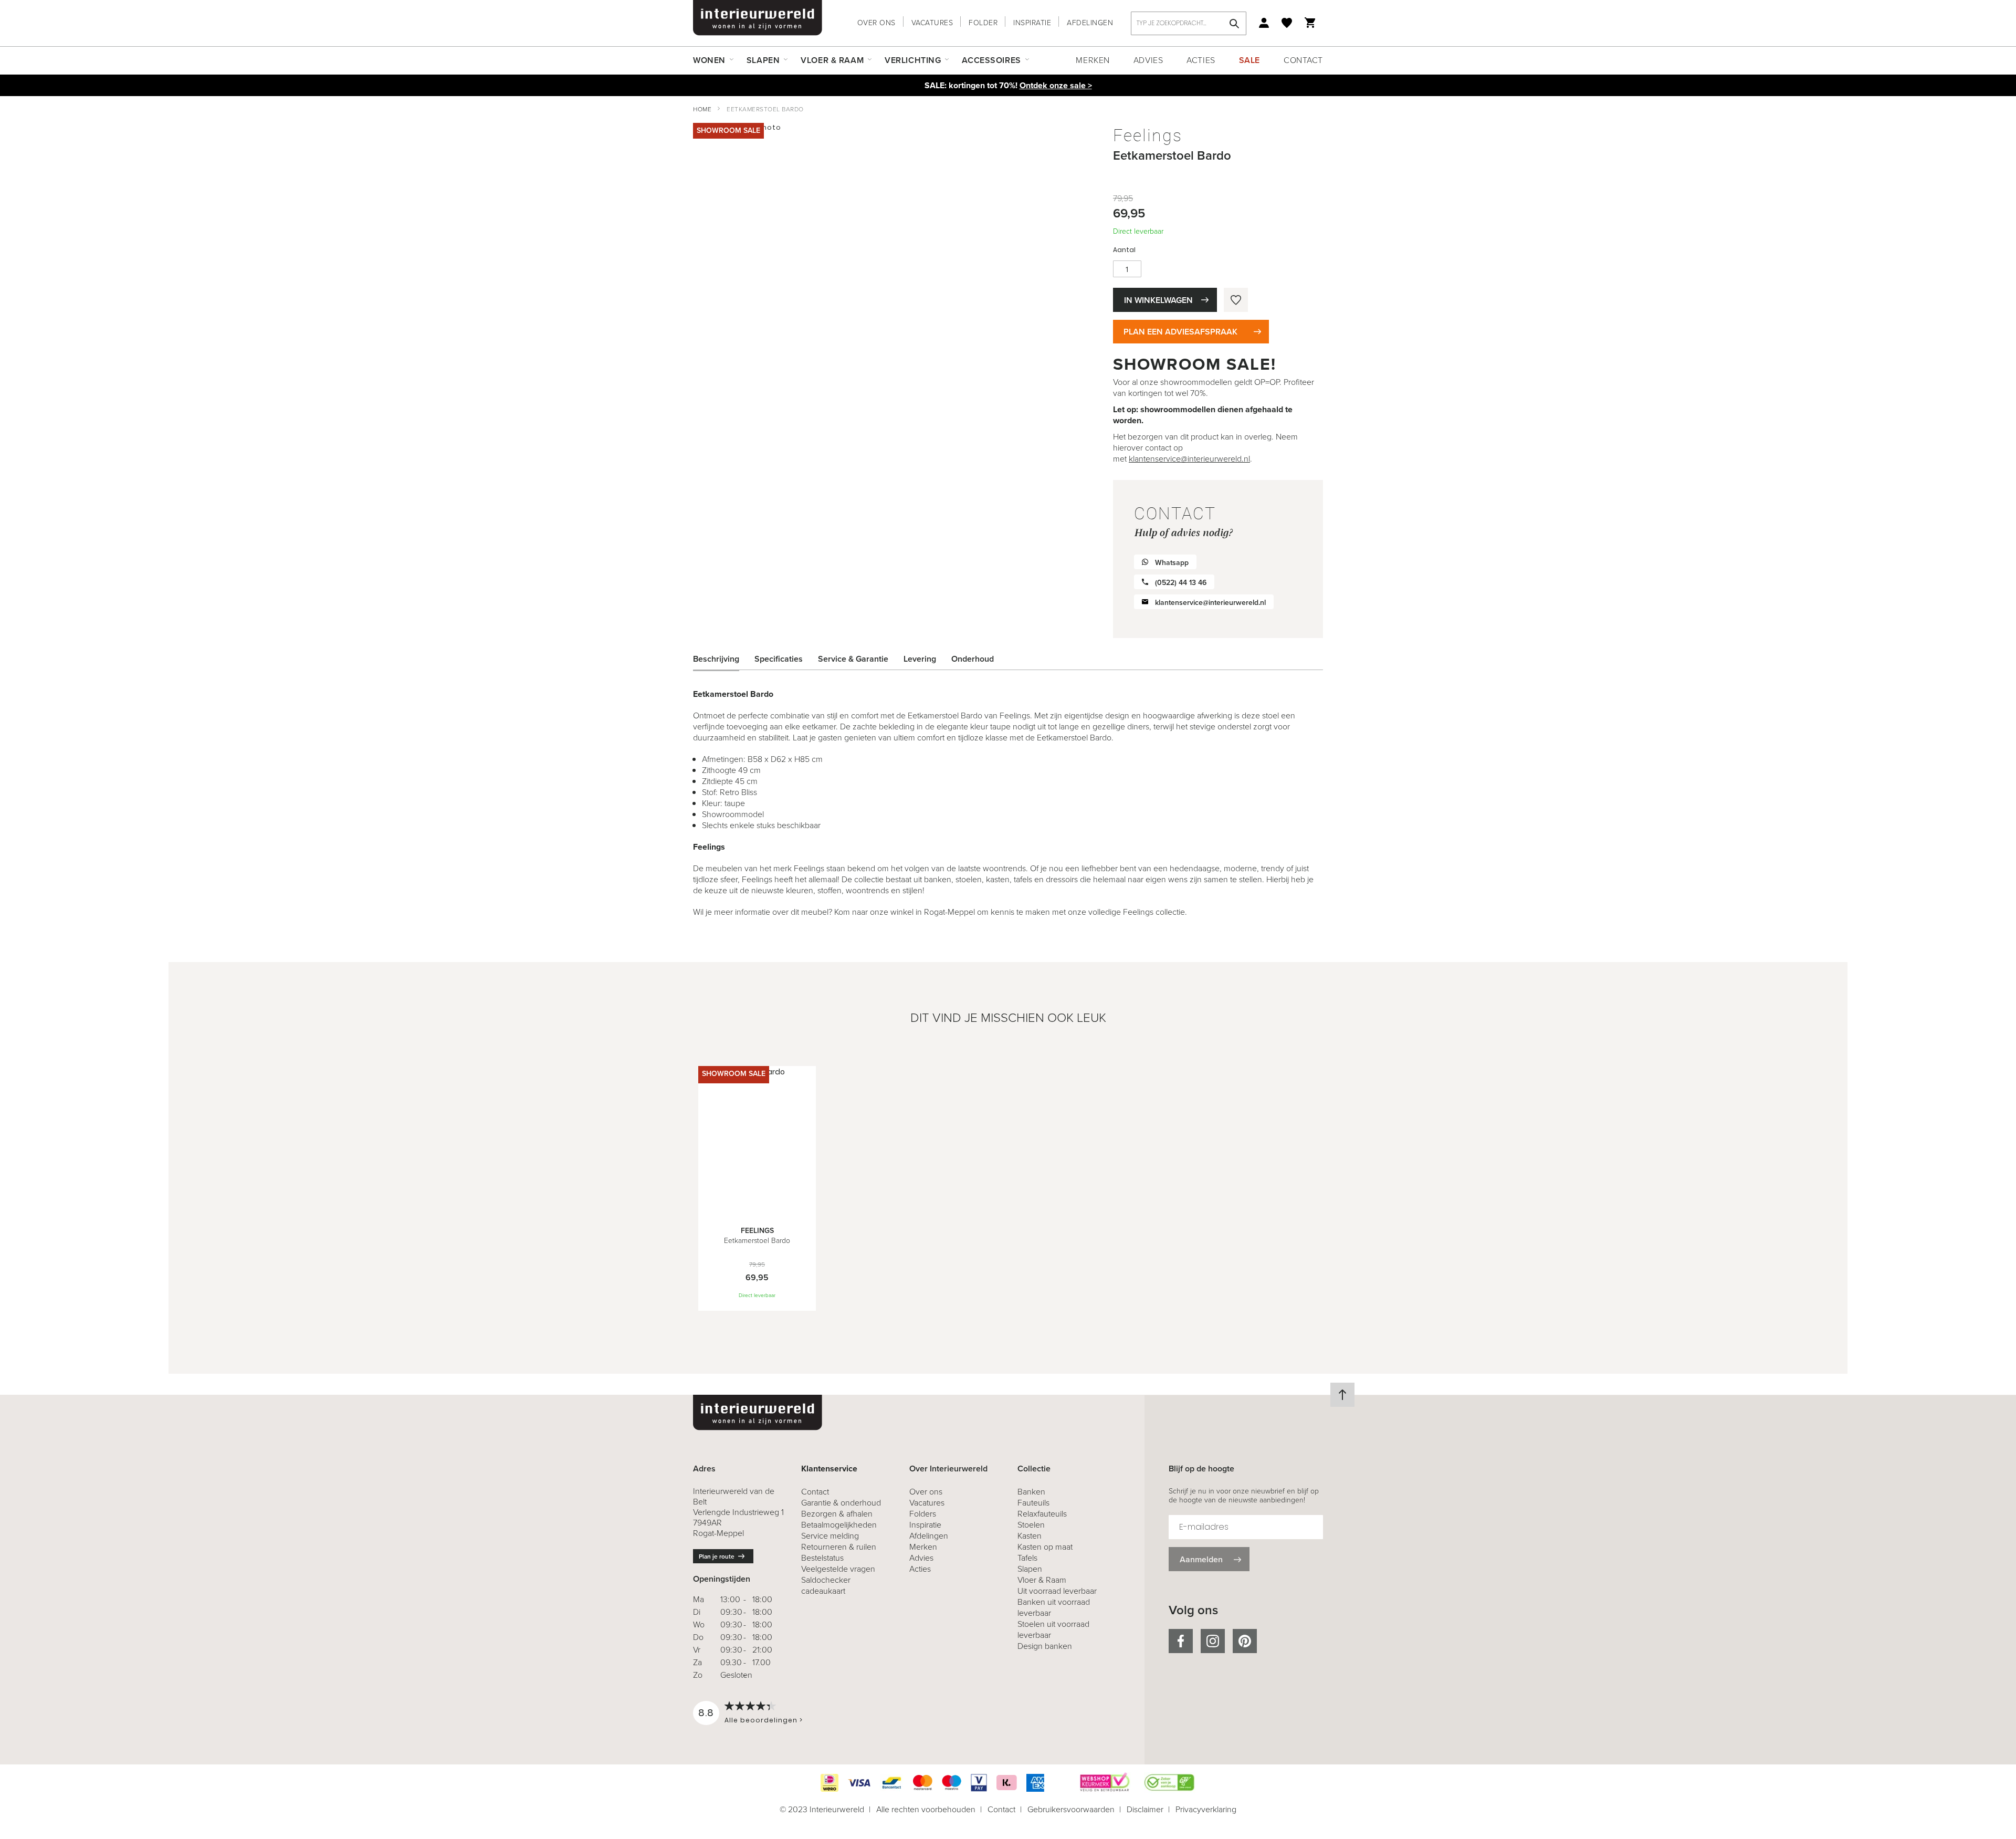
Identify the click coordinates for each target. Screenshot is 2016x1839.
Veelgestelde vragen (838, 1569)
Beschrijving (716, 659)
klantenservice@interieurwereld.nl (1189, 459)
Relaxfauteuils (1042, 1514)
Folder (983, 23)
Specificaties (779, 659)
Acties (1201, 60)
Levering (920, 659)
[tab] (724, 659)
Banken (1031, 1492)
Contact (1303, 60)
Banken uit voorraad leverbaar (1054, 1607)
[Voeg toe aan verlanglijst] (1236, 300)
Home (702, 109)
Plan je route (717, 1556)
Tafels (1027, 1558)
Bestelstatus (822, 1558)
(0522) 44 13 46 (1181, 583)
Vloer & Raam (1042, 1580)
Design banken (1045, 1646)
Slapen (1030, 1569)
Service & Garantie (853, 659)
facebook (1181, 1641)
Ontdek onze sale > (1056, 85)
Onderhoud (973, 659)
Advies (1148, 60)
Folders (923, 1514)
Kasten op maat (1045, 1547)
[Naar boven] (1342, 1395)
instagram (1213, 1641)
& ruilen (839, 1547)
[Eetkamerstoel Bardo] (757, 1209)
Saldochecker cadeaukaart (826, 1585)
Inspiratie (1032, 23)
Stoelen (1031, 1525)
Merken (1093, 60)
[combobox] (1189, 23)
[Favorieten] (1287, 23)
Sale (1249, 60)
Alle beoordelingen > (764, 1720)
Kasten (1030, 1536)
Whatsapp (1172, 563)
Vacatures (932, 23)
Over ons (876, 23)
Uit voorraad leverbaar (1057, 1591)
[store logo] (758, 18)
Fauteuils (1033, 1503)
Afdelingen (1090, 23)
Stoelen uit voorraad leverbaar (1053, 1629)
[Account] (1264, 23)
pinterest (1245, 1641)
